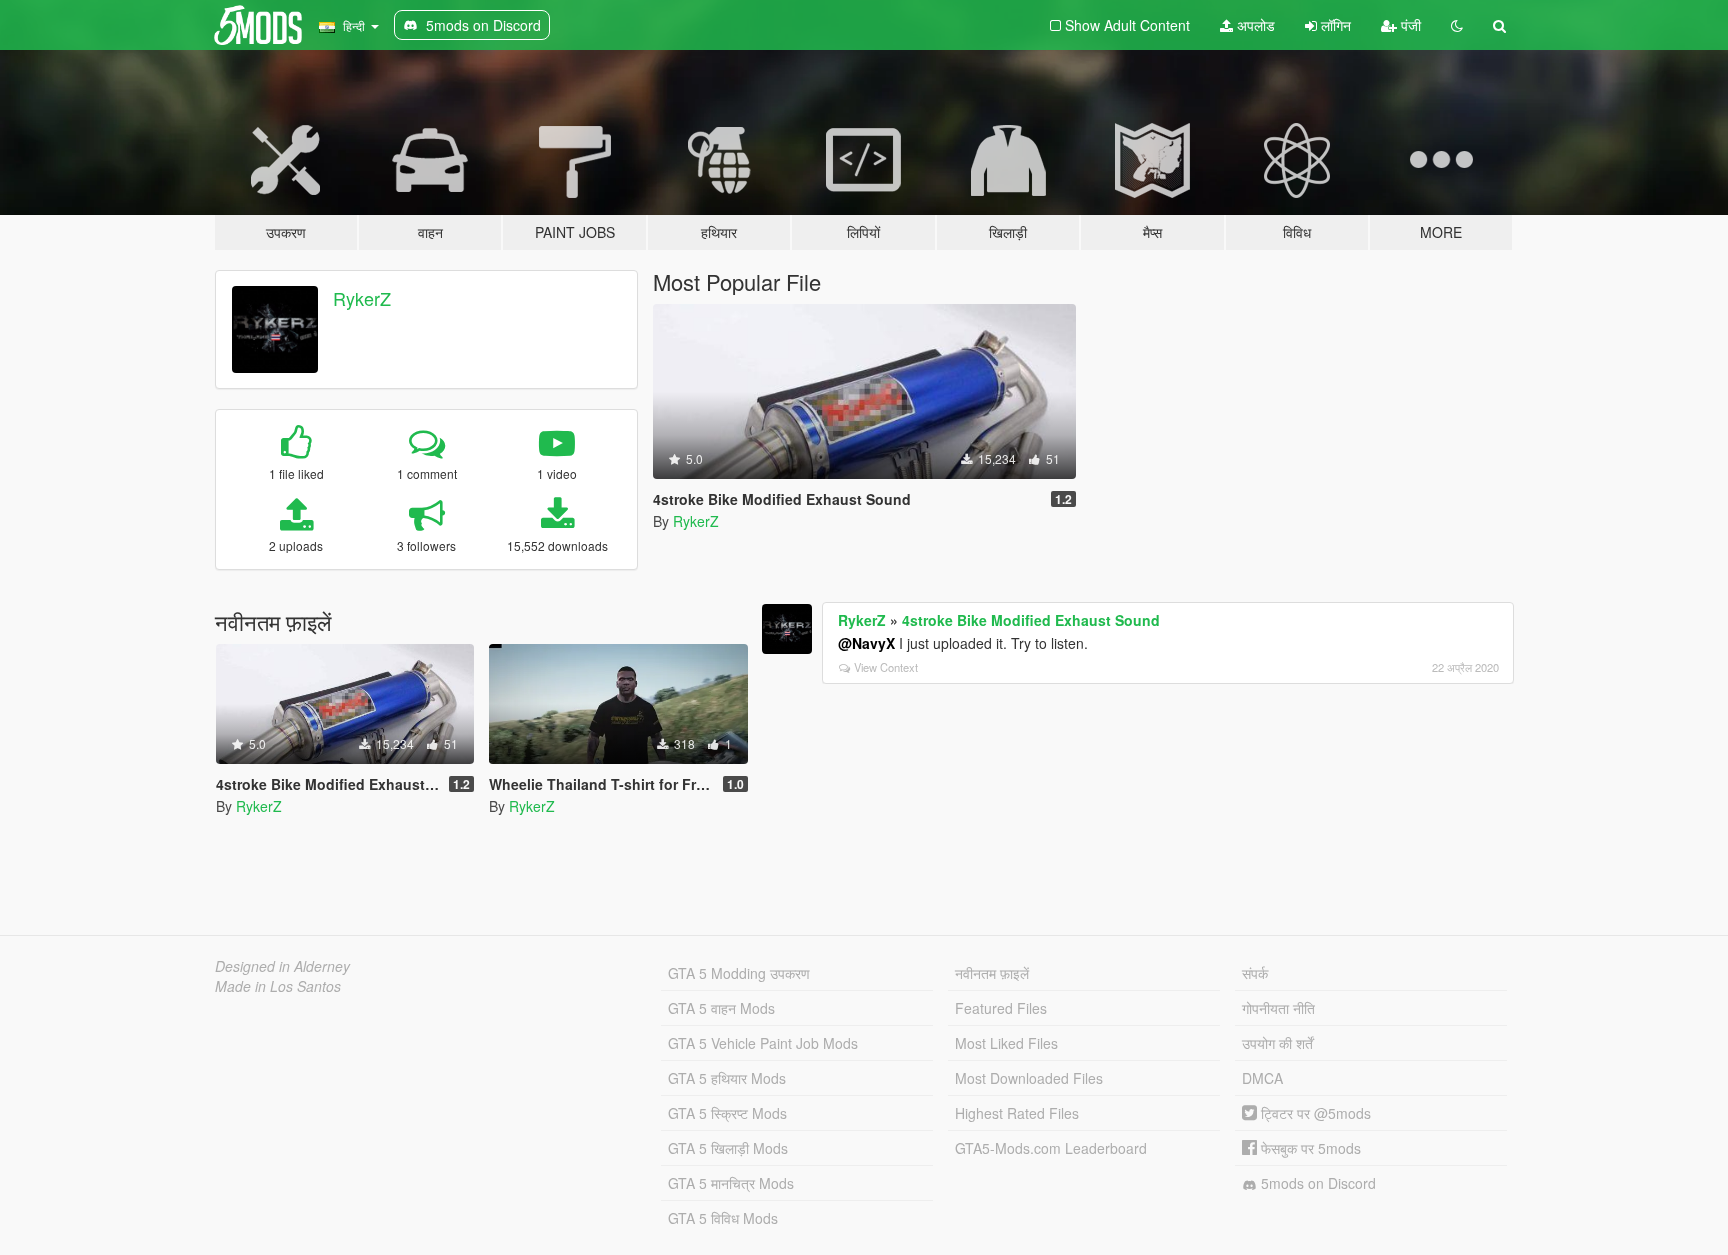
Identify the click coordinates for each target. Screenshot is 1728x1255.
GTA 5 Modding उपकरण (739, 973)
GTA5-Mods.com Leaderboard (1051, 1148)
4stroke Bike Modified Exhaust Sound (1031, 620)
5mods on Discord (1316, 1183)
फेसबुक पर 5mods (1309, 1148)
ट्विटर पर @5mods (1314, 1113)
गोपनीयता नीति (1278, 1008)
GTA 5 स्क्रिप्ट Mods (727, 1113)
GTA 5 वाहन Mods (721, 1008)
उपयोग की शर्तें (1277, 1043)
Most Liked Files (1006, 1043)
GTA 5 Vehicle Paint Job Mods (763, 1043)
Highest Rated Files (1017, 1113)
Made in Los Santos (278, 986)
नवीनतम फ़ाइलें (992, 973)
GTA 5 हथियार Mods (727, 1078)
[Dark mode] (1457, 25)
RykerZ (362, 298)
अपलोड (1254, 25)
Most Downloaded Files (1029, 1078)
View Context (886, 667)
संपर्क (1255, 973)
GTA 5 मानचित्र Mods (731, 1183)
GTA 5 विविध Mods (723, 1218)
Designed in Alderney (282, 966)
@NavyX (866, 643)
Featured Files (1001, 1008)
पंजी (1409, 25)
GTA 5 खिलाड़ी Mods (728, 1148)
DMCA (1262, 1078)
